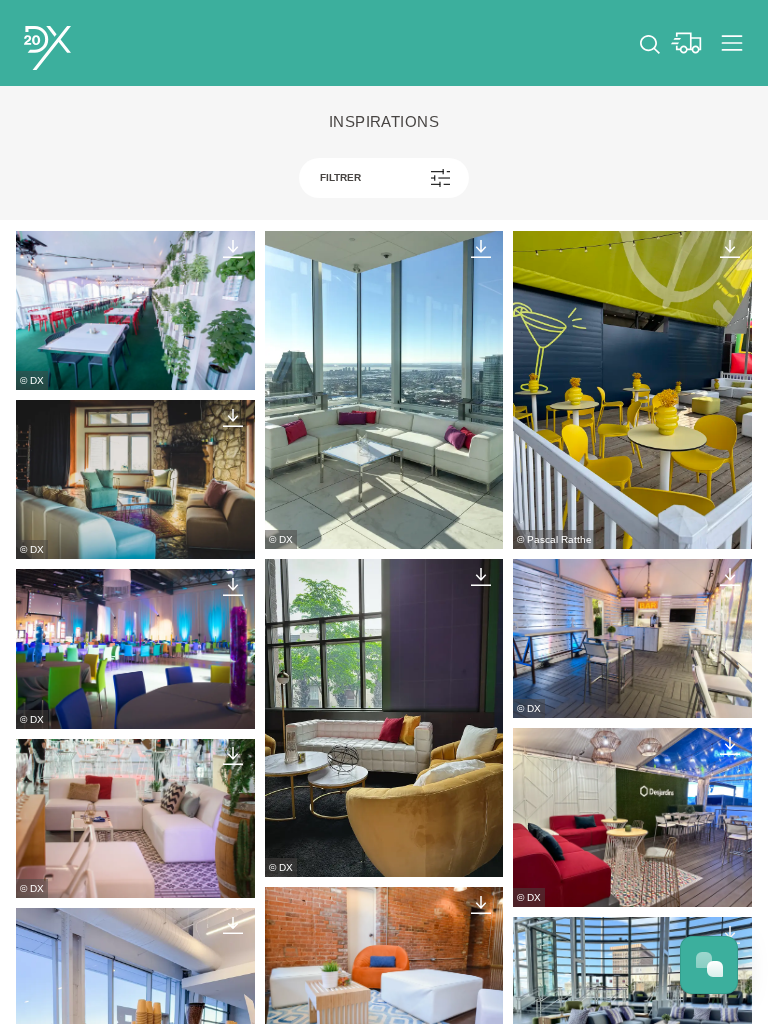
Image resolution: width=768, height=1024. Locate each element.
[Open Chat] (709, 965)
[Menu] (732, 43)
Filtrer (340, 177)
